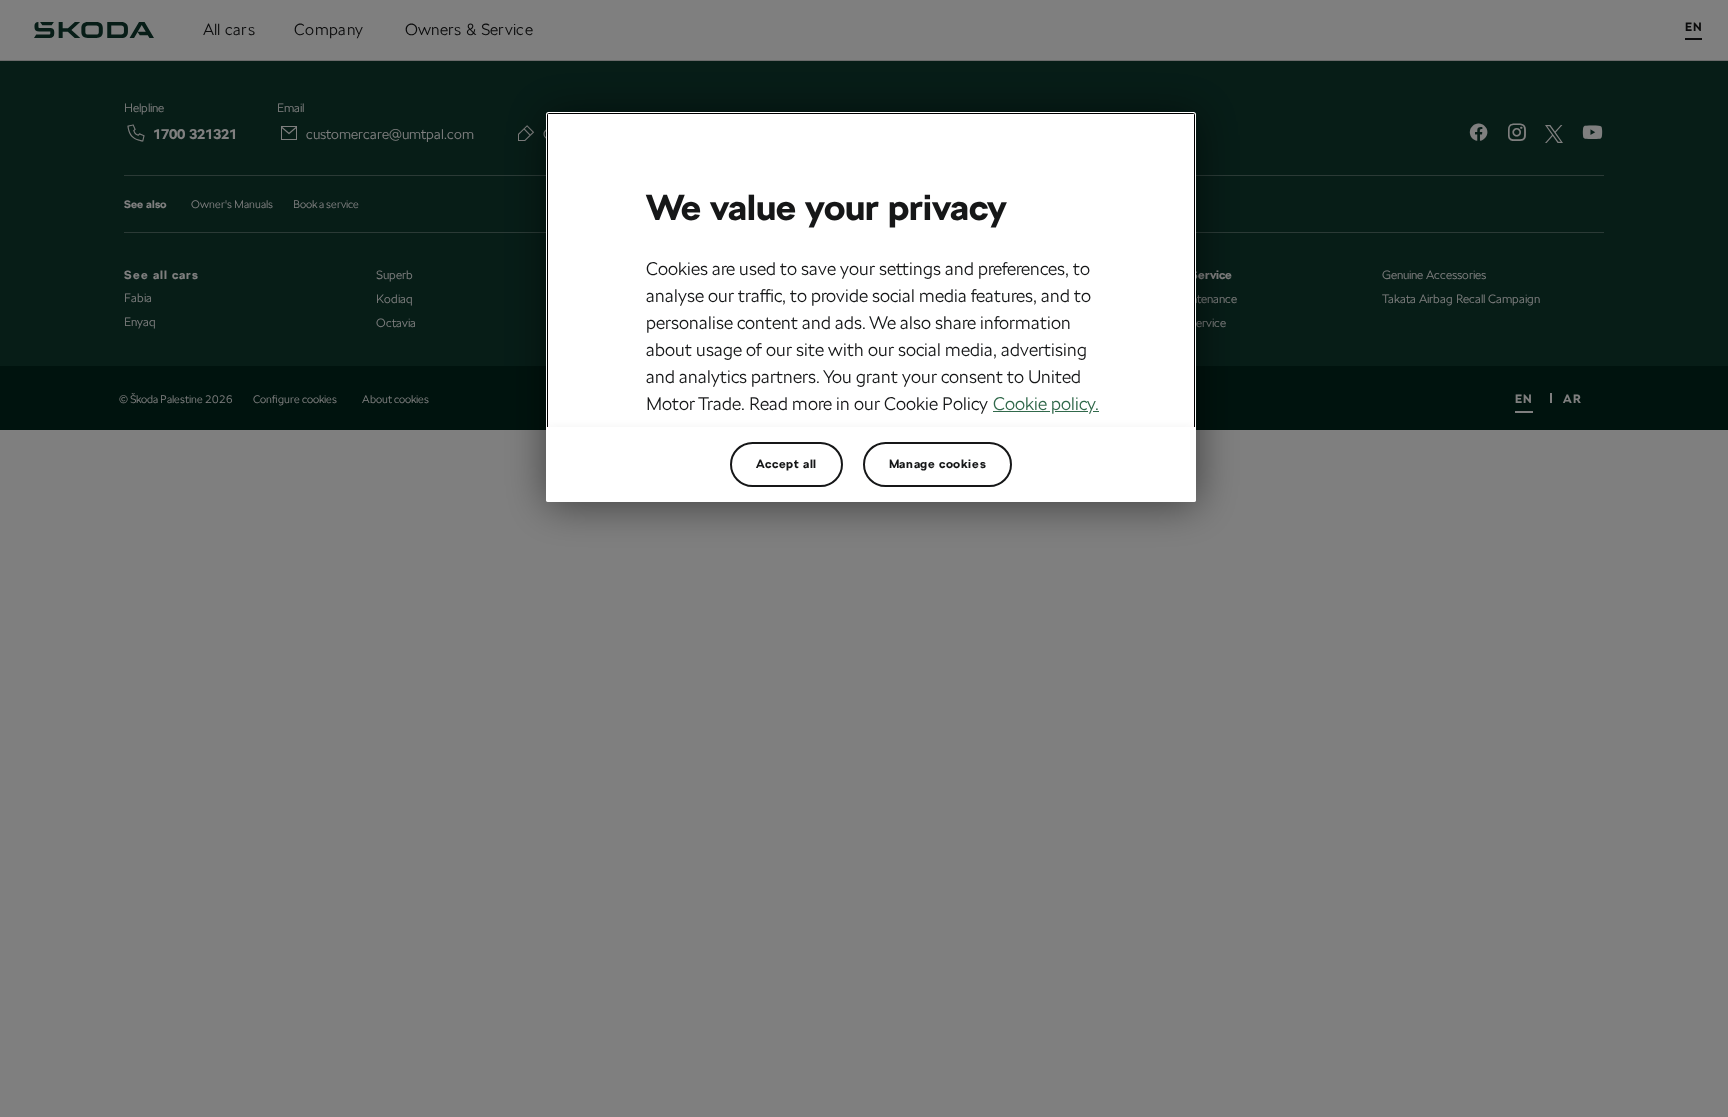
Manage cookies (937, 464)
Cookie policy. (1046, 403)
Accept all (786, 464)
